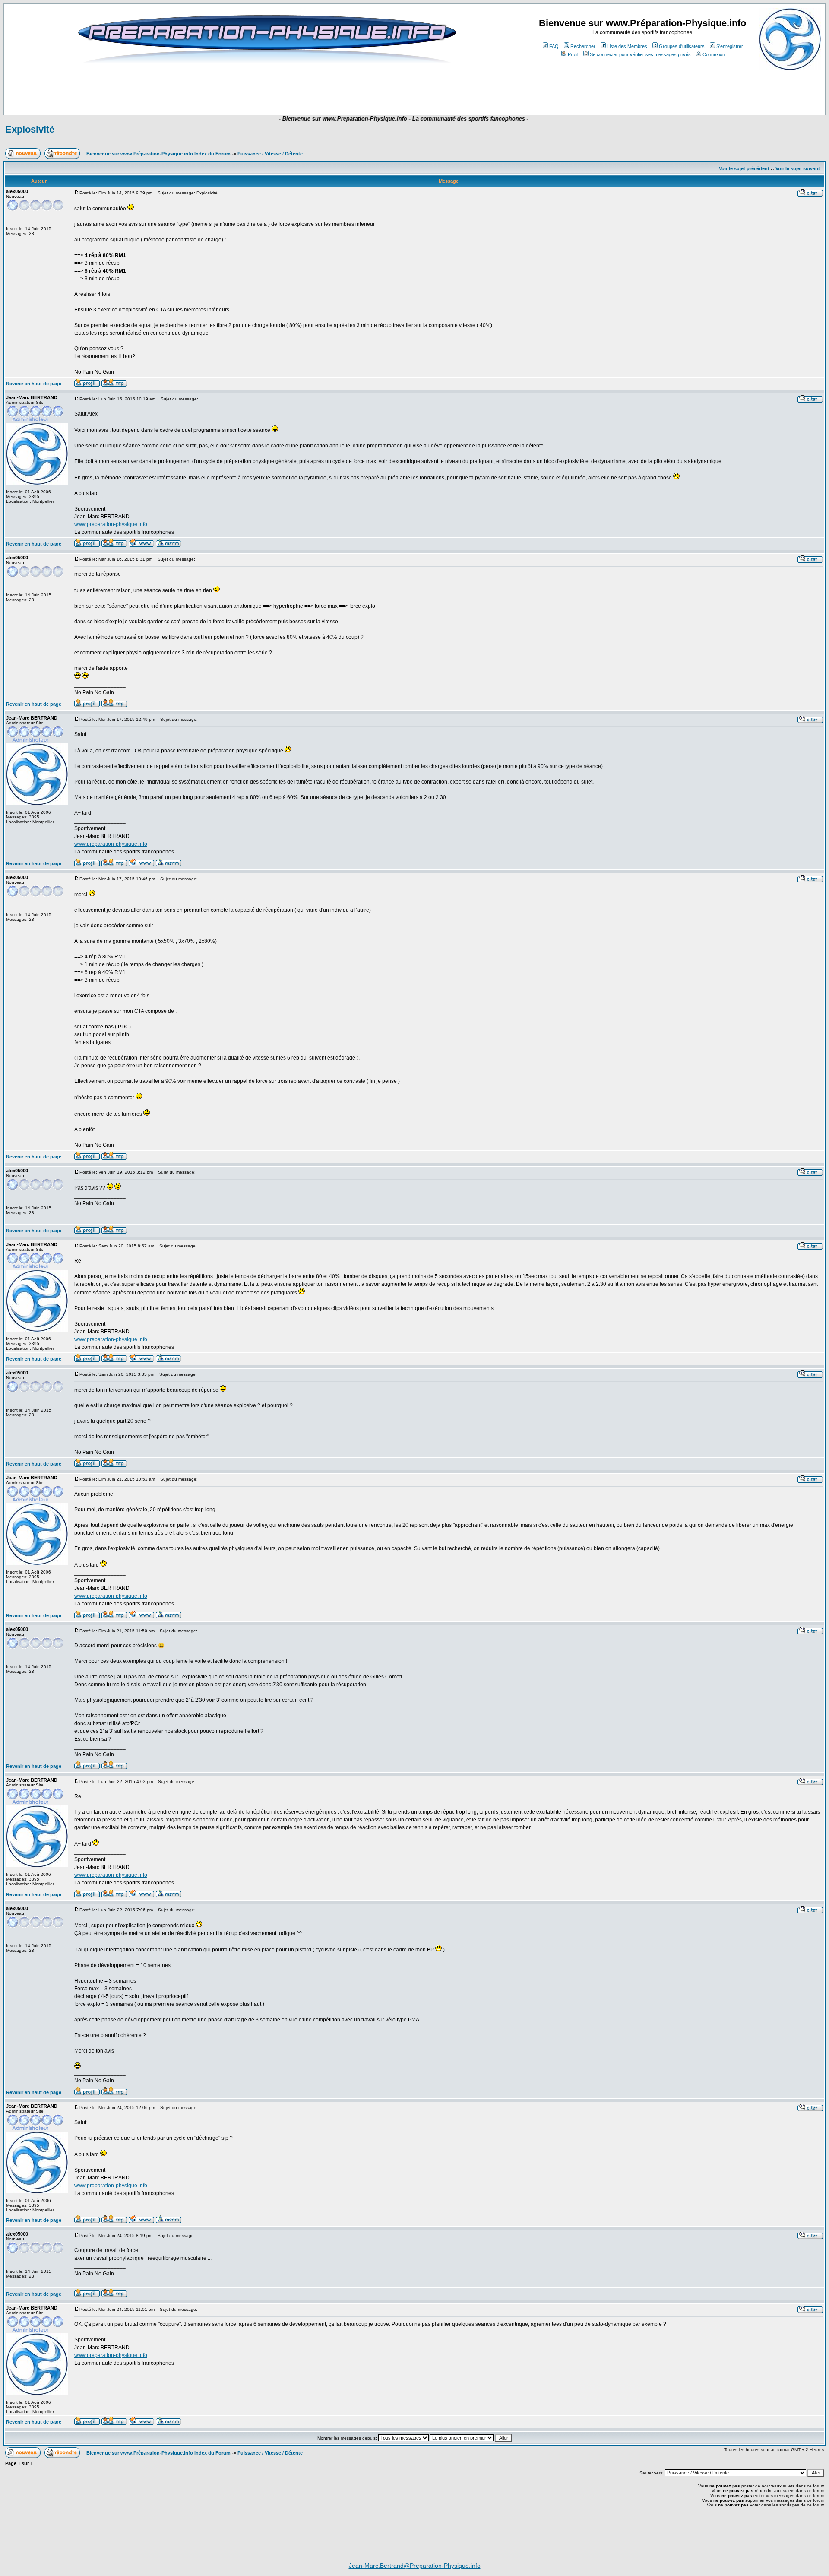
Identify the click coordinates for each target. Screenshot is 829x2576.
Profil (573, 54)
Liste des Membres (627, 46)
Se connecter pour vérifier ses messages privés (640, 54)
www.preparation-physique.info (111, 524)
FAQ (554, 46)
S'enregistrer (730, 46)
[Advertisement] (256, 89)
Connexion (714, 54)
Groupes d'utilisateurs (682, 46)
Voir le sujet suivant (798, 168)
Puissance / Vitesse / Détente (270, 154)
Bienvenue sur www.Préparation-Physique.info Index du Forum (158, 154)
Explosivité (30, 129)
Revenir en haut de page (34, 384)
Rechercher (583, 46)
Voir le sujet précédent (744, 168)
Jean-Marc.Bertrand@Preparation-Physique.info (415, 2566)
